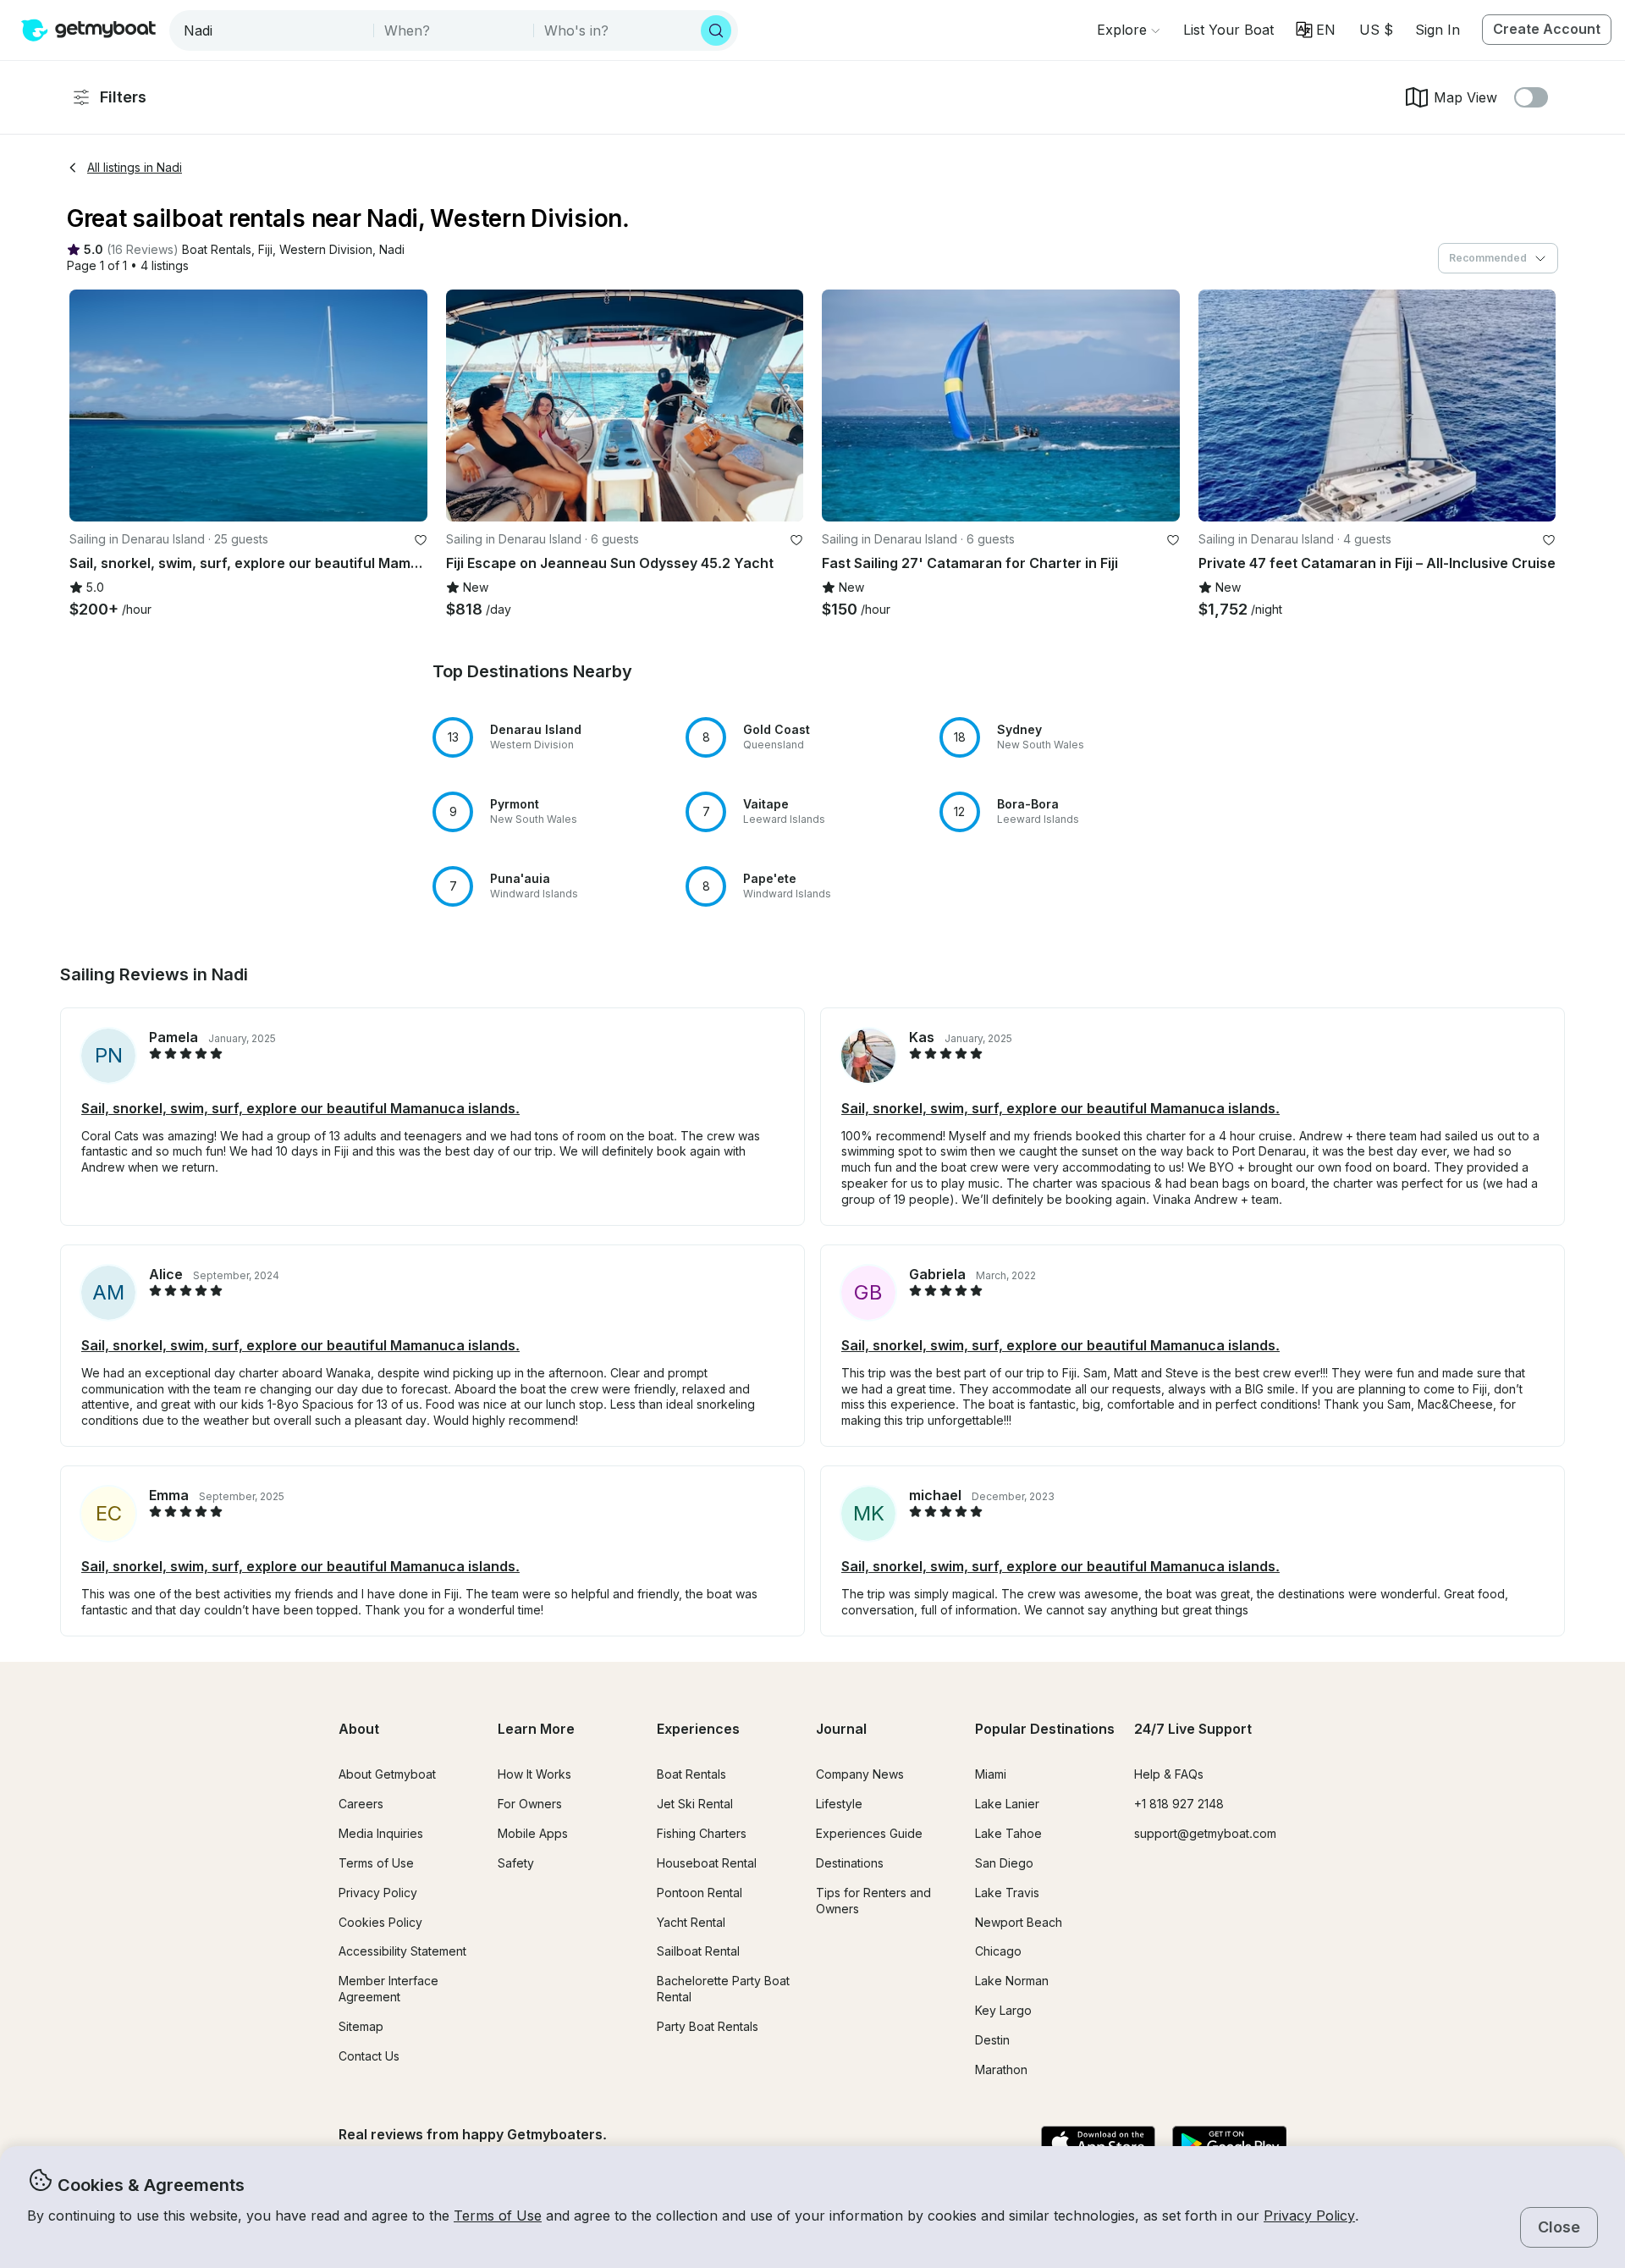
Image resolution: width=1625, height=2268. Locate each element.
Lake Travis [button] (1007, 1893)
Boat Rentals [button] (691, 1774)
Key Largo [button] (1003, 2010)
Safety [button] (516, 1863)
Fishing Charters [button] (702, 1833)
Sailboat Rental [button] (698, 1951)
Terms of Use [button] (498, 2216)
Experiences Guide (869, 1833)
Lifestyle (839, 1804)
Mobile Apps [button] (533, 1833)
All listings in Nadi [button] (135, 167)
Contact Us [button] (369, 2056)
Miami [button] (991, 1774)
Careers (361, 1804)
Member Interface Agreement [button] (388, 1989)
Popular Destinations (1045, 1729)
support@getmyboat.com (1205, 1833)
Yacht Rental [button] (691, 1922)
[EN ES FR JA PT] (1316, 30)
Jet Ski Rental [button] (695, 1804)
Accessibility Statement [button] (402, 1951)
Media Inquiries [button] (381, 1833)
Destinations (850, 1863)
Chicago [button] (998, 1951)
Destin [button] (992, 2040)
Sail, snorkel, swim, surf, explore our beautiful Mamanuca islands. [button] (300, 1108)
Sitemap (361, 2026)
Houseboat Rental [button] (707, 1863)
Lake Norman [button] (1012, 1981)
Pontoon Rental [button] (700, 1893)
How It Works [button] (534, 1774)
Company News (860, 1774)
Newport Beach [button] (1019, 1922)
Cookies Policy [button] (380, 1922)
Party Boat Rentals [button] (708, 2026)
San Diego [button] (1004, 1863)
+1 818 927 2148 (1179, 1804)
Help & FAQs (1169, 1774)
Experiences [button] (698, 1729)
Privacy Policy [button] (1309, 2216)
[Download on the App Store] (1098, 2144)
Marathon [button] (1001, 2069)
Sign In (1438, 30)
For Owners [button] (530, 1804)
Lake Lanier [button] (1007, 1804)
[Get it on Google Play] (1229, 2144)
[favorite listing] (421, 540)
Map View (1465, 97)
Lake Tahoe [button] (1008, 1833)
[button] (1228, 30)
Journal (841, 1729)
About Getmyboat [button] (387, 1774)
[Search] (716, 30)
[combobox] (273, 30)
